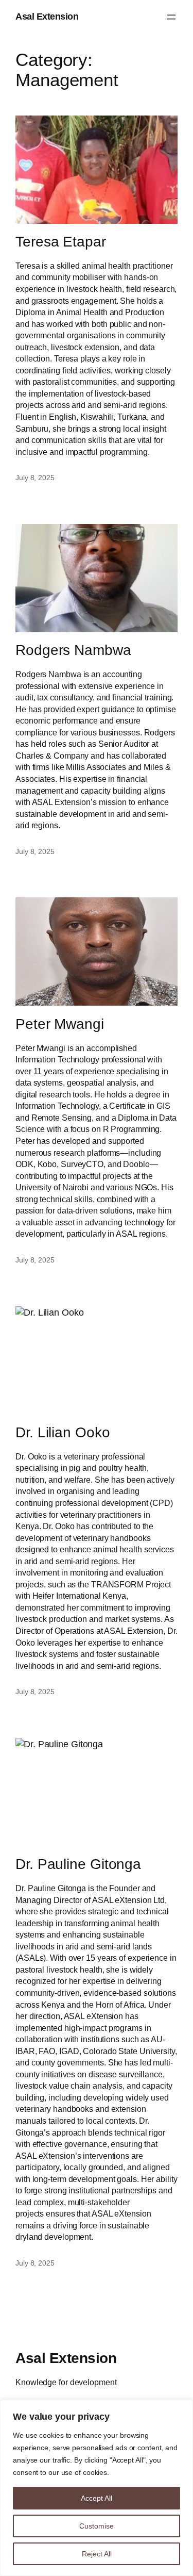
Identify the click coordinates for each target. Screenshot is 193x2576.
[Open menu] (171, 17)
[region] (97, 2488)
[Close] (182, 2408)
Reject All (97, 2554)
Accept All (97, 2498)
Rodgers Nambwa (73, 650)
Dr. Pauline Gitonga (78, 1864)
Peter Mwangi (60, 1024)
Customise (97, 2526)
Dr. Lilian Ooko (63, 1432)
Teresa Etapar (61, 242)
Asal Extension (47, 17)
